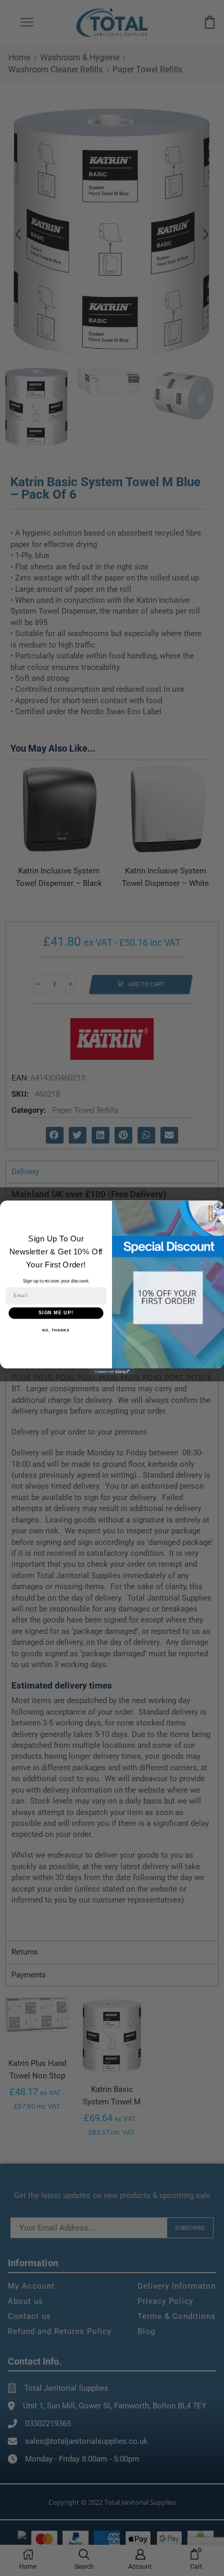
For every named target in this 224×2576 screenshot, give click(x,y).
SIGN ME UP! (56, 1313)
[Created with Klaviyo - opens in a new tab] (112, 1372)
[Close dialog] (217, 1207)
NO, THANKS (56, 1330)
